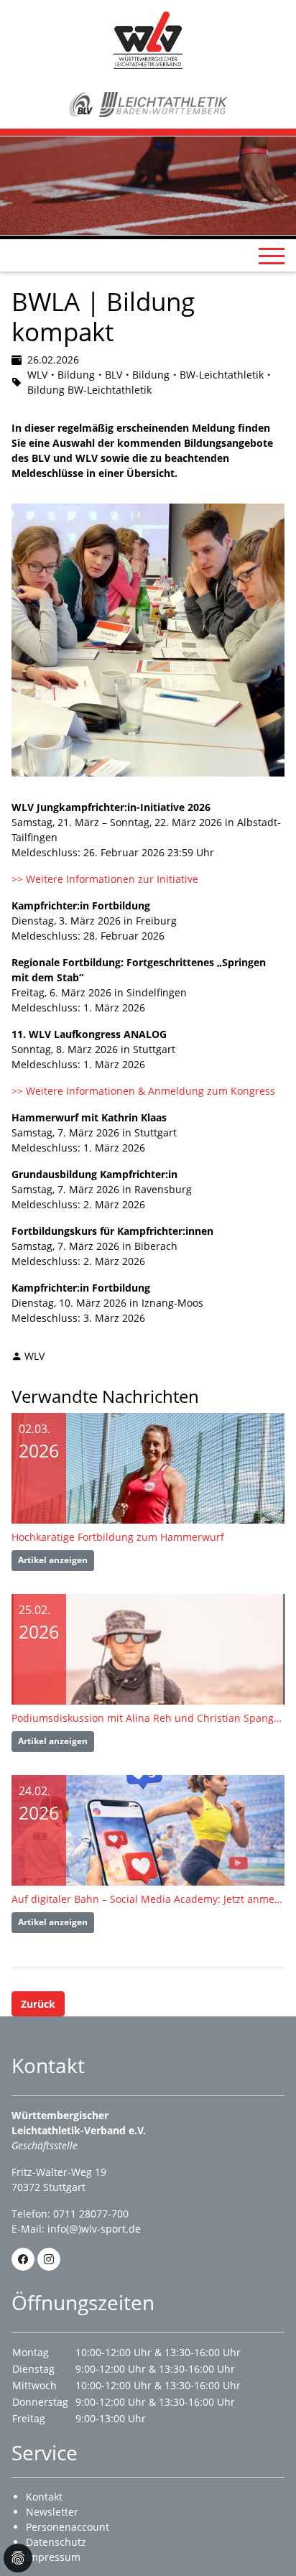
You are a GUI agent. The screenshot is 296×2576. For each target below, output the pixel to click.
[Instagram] (49, 2259)
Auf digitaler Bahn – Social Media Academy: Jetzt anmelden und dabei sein (148, 1899)
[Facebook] (23, 2259)
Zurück (38, 2004)
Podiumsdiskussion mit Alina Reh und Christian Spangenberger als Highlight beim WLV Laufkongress (148, 1718)
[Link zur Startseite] (148, 39)
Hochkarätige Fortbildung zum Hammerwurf (118, 1537)
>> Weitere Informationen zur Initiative (106, 879)
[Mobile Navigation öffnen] (272, 256)
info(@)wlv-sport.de (94, 2229)
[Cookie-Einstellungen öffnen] (18, 2558)
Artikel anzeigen (53, 1560)
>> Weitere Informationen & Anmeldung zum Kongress (145, 1091)
